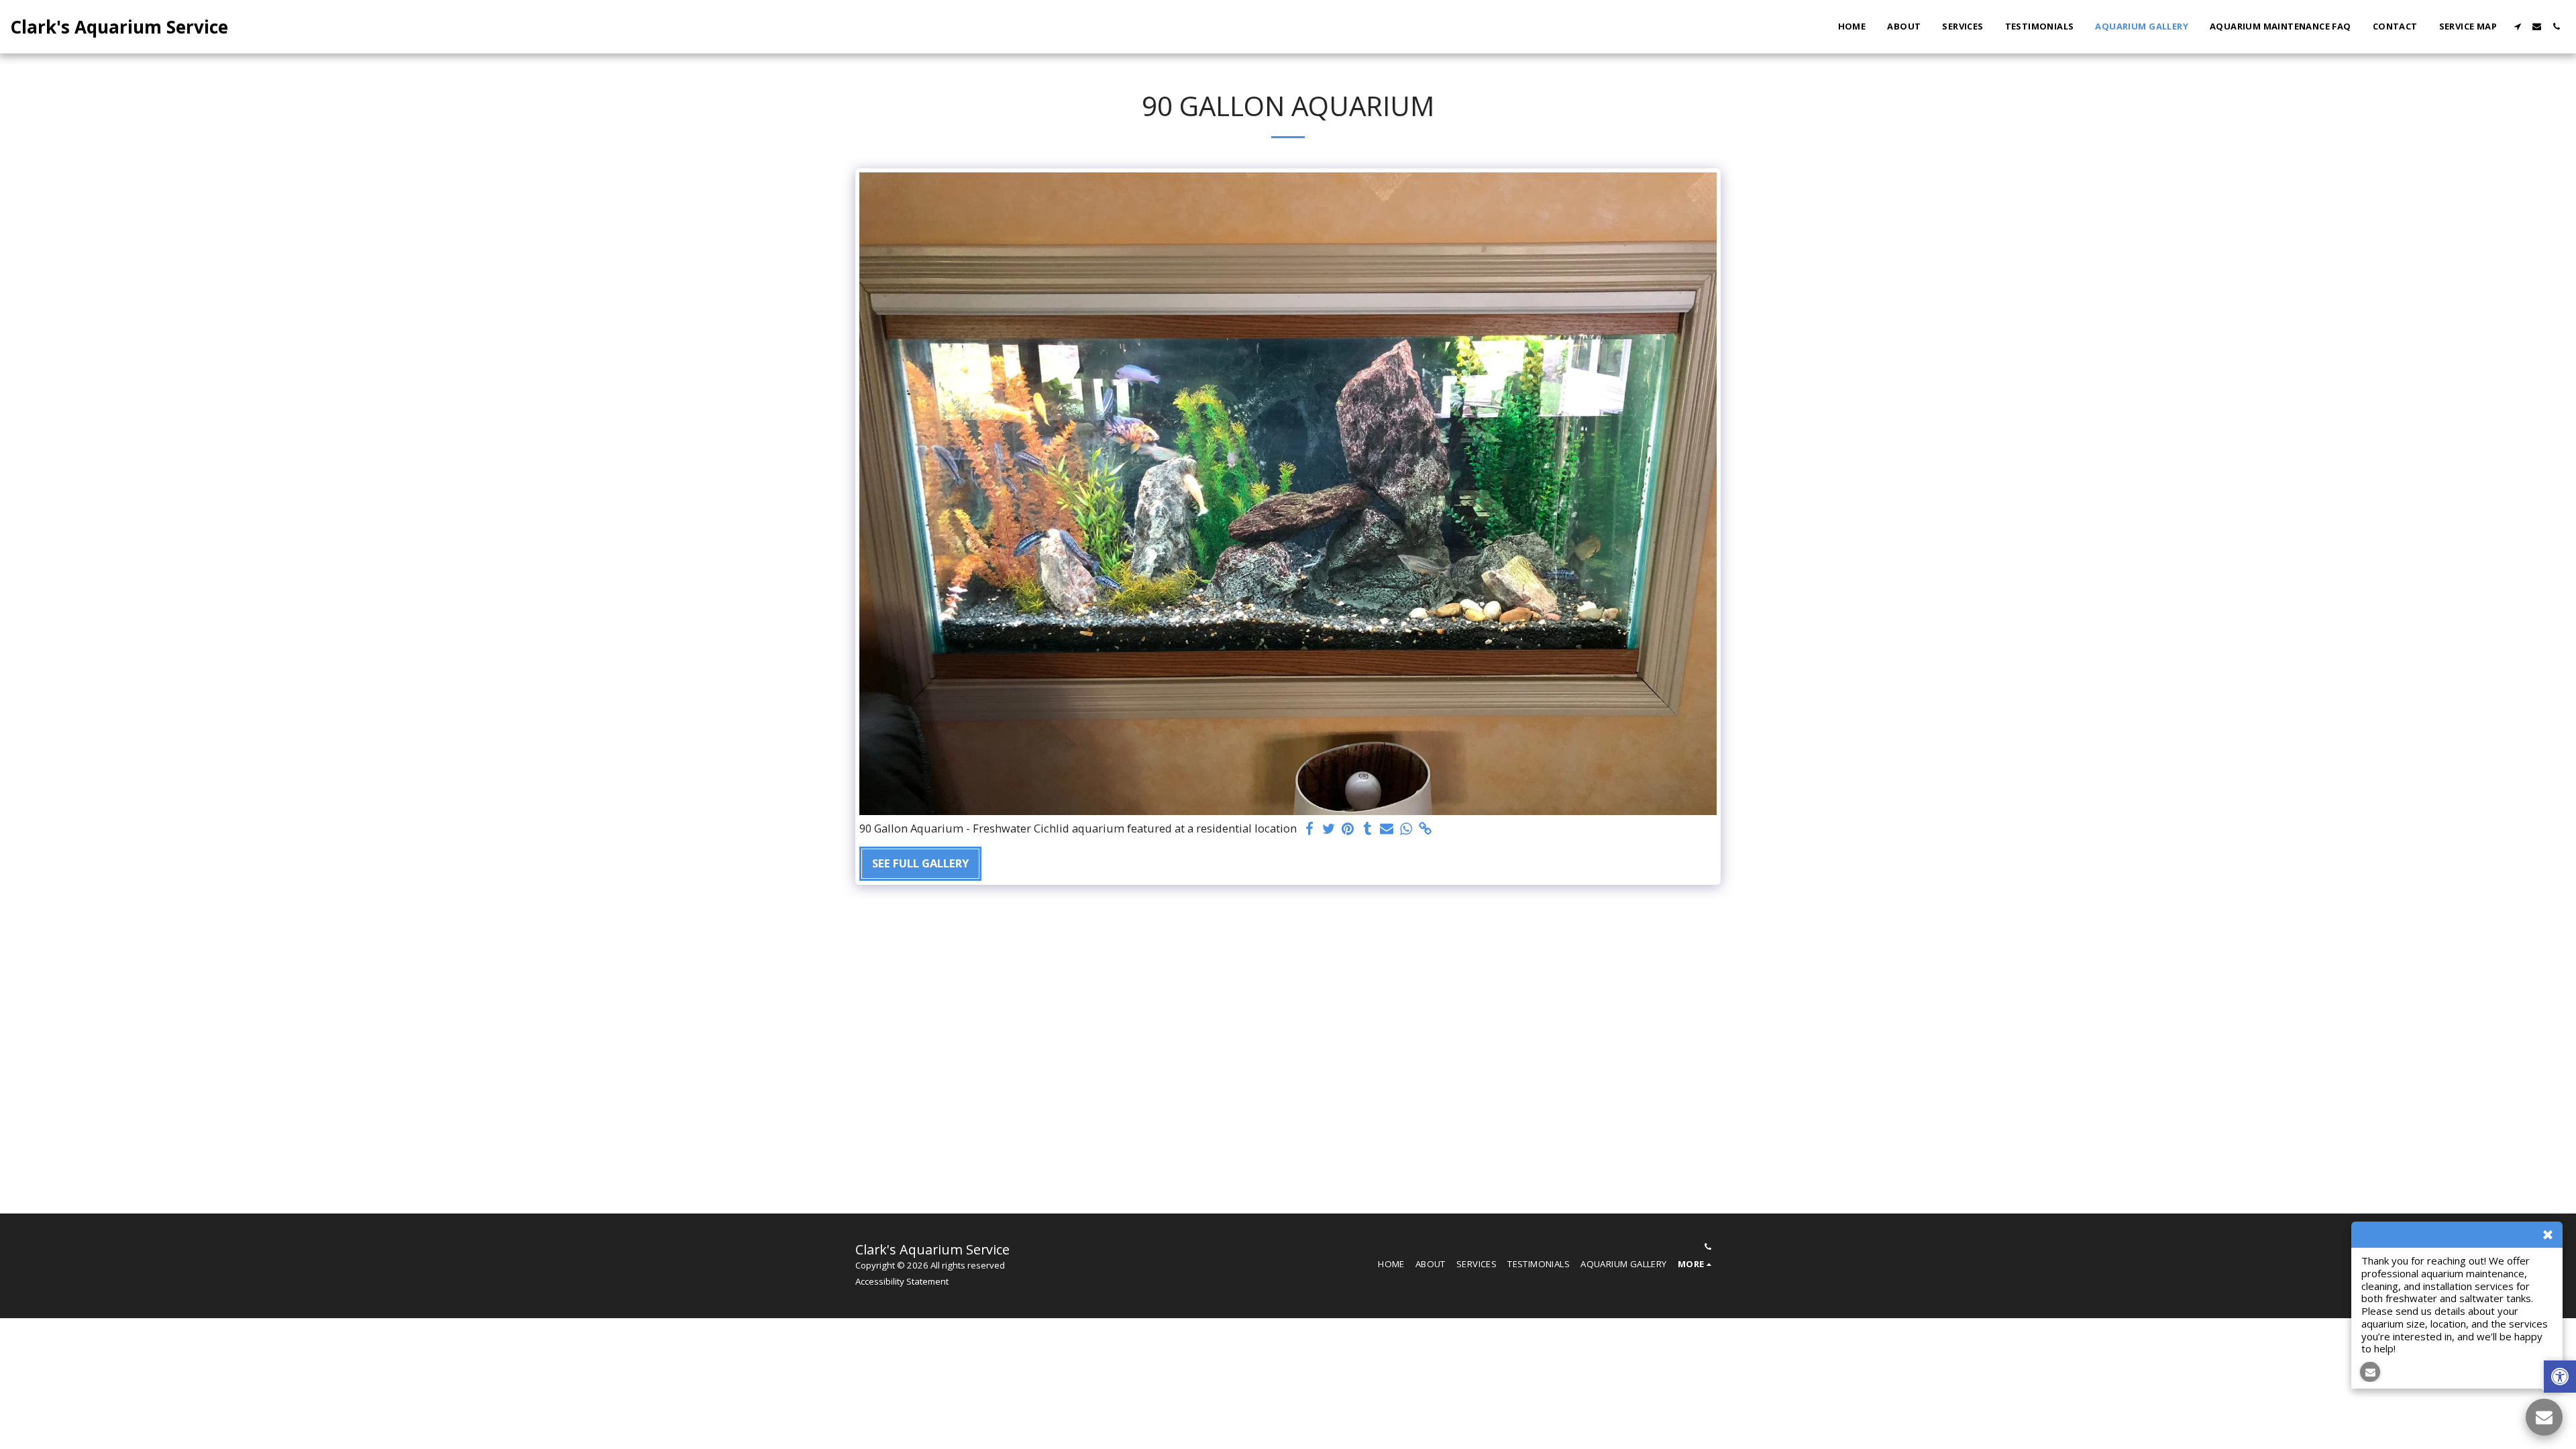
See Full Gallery (920, 863)
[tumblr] (1367, 829)
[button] (2517, 26)
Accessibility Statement (902, 1281)
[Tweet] (1329, 829)
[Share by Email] (1387, 829)
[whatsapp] (1406, 829)
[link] (1426, 829)
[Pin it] (1348, 829)
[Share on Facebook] (1309, 829)
